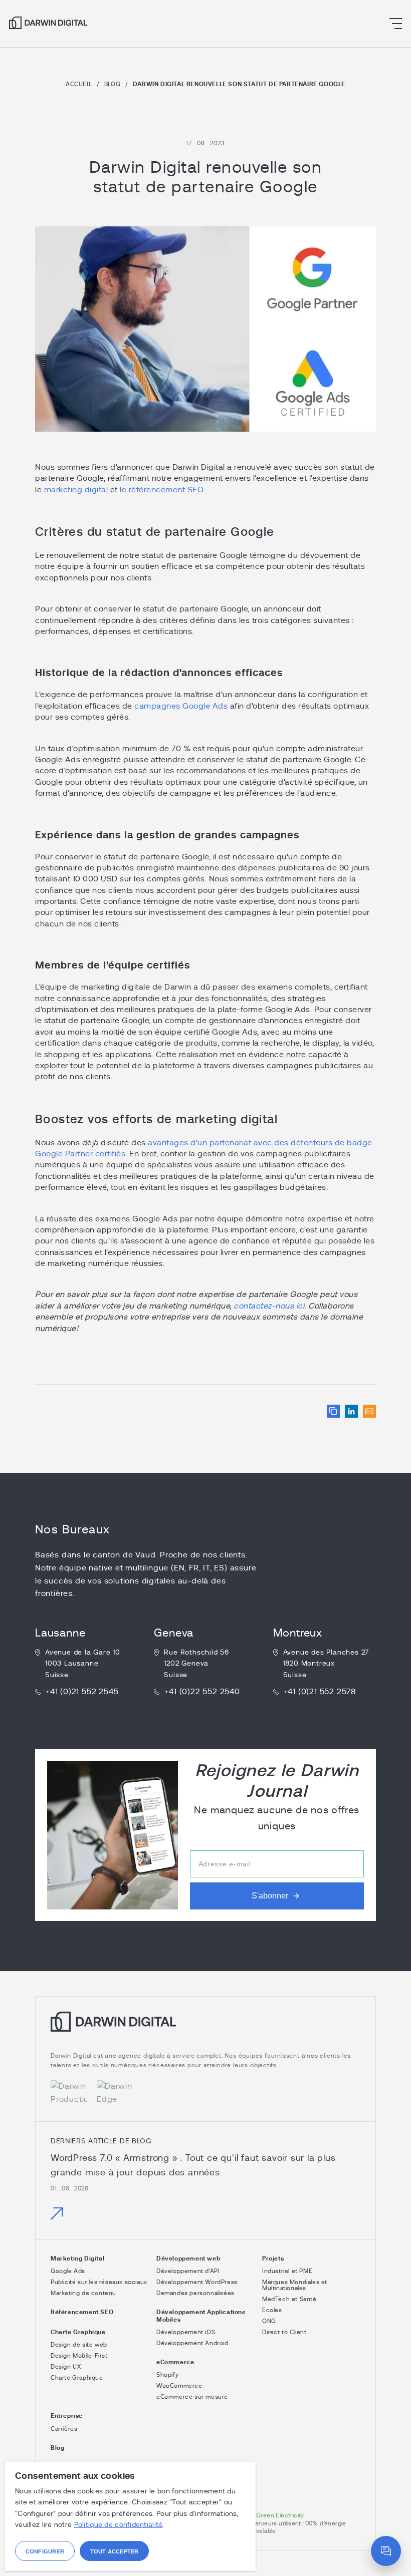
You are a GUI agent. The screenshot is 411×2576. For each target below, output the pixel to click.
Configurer (45, 2551)
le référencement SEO (161, 490)
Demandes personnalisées (195, 2293)
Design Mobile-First (79, 2356)
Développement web (188, 2259)
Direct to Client (284, 2332)
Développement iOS (186, 2332)
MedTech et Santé (289, 2299)
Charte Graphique (78, 2332)
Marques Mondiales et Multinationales (295, 2285)
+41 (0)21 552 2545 (82, 1692)
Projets (273, 2259)
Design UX (66, 2367)
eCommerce (175, 2362)
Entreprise (67, 2416)
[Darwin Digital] (48, 23)
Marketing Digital (77, 2259)
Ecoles (272, 2310)
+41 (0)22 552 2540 (202, 1692)
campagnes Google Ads (181, 706)
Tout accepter (115, 2551)
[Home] (113, 2029)
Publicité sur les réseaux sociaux (99, 2282)
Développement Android (192, 2343)
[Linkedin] (351, 1411)
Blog (112, 84)
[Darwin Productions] (69, 2093)
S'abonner (270, 1896)
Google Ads (68, 2271)
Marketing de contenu (83, 2293)
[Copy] (333, 1411)
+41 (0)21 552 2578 (320, 1692)
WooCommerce (179, 2386)
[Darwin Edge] (115, 2093)
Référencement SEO (82, 2312)
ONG (269, 2321)
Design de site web (79, 2345)
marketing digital (76, 490)
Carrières (64, 2429)
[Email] (369, 1411)
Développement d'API (188, 2271)
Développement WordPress (197, 2282)
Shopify (167, 2375)
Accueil (79, 84)
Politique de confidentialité (119, 2525)
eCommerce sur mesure (192, 2397)
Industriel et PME (287, 2271)
